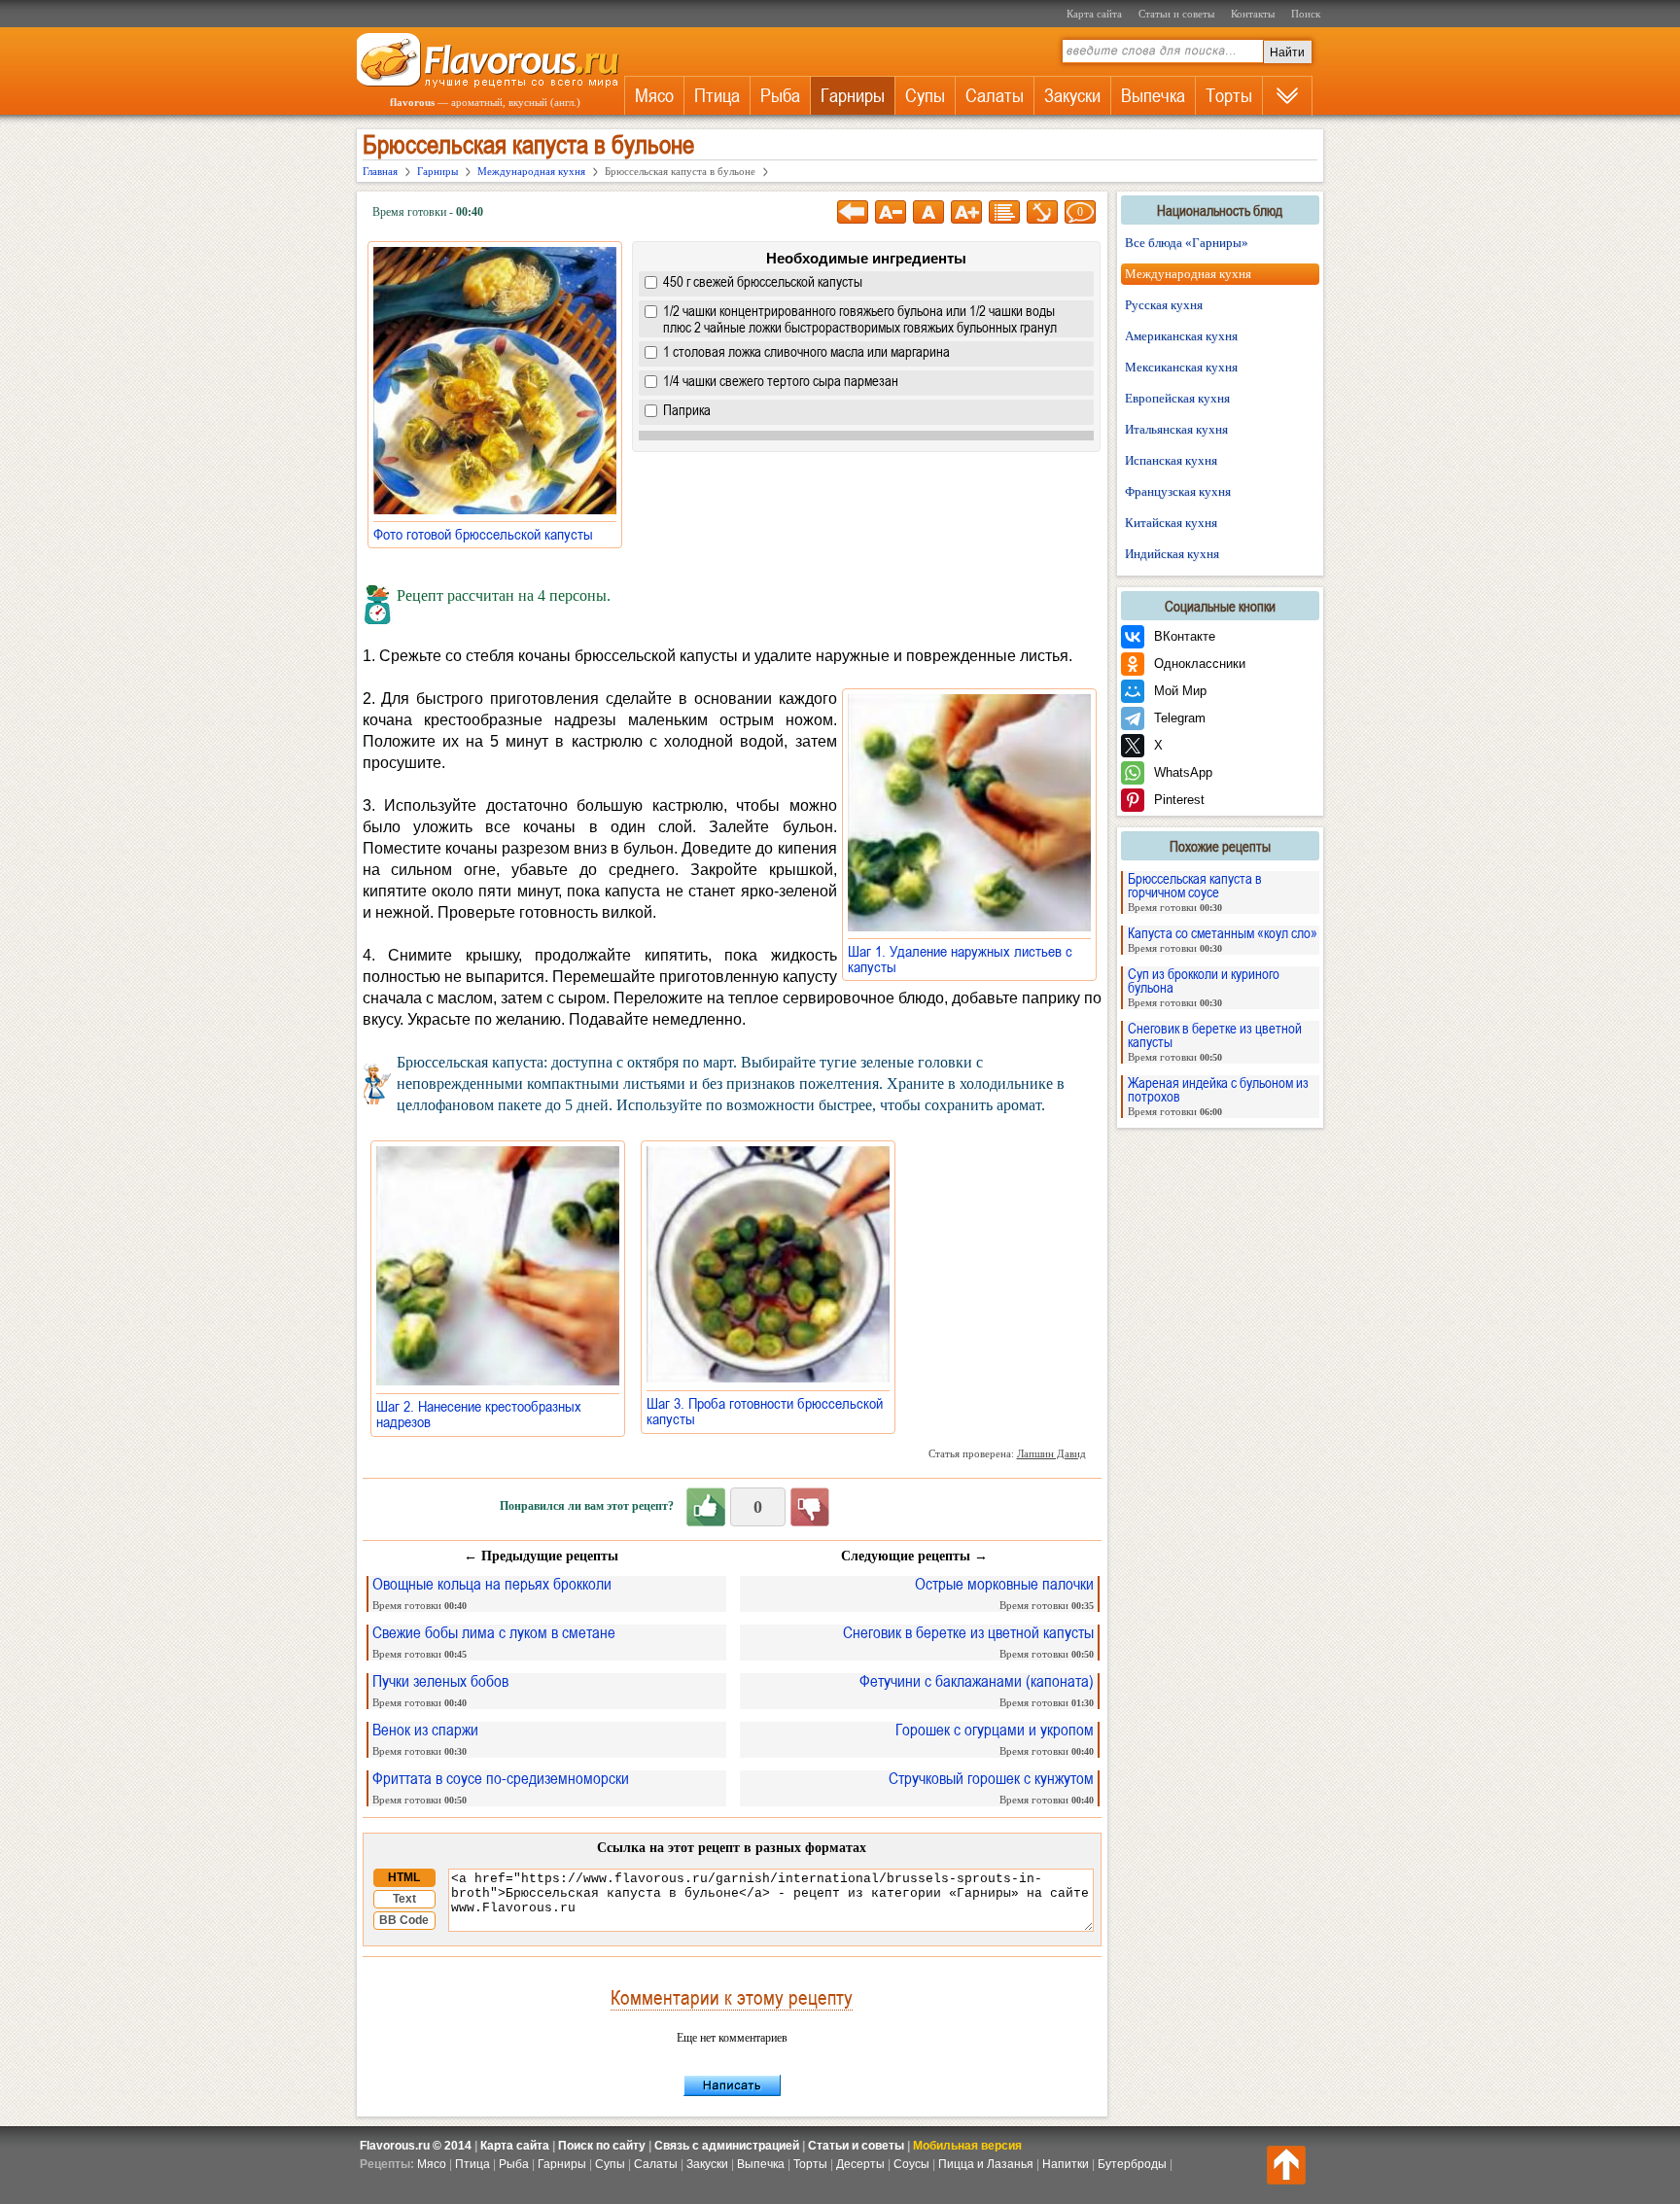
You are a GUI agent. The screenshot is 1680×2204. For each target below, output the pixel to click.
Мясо (654, 95)
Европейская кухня (1177, 398)
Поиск (1306, 14)
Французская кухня (1178, 491)
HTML (404, 1877)
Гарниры (853, 95)
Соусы (911, 2164)
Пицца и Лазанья (986, 2164)
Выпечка (1153, 95)
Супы (925, 95)
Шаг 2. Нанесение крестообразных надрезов (479, 1414)
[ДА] (706, 1507)
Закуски (1072, 95)
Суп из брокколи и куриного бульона (1204, 987)
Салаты (995, 95)
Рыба (780, 95)
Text (404, 1899)
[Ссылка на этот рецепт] (1042, 212)
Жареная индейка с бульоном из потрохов (1218, 1096)
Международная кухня (1188, 274)
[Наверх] (1286, 2165)
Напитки (1066, 2164)
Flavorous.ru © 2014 (416, 2146)
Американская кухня (1181, 336)
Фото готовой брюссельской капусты (489, 534)
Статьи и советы (1176, 14)
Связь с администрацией (727, 2146)
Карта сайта (1094, 14)
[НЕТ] (810, 1507)
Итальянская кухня (1176, 429)
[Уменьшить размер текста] (891, 212)
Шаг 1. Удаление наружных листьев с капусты (960, 959)
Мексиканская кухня (1181, 367)
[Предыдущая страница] (853, 212)
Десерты (860, 2164)
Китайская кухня (1171, 523)
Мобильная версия (967, 2146)
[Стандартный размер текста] (928, 212)
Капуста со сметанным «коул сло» (1223, 940)
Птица (717, 95)
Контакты (1253, 14)
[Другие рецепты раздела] (1004, 212)
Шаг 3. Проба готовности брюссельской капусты (765, 1411)
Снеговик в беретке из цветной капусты (1215, 1042)
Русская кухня (1164, 305)
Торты (1229, 95)
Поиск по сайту (602, 2146)
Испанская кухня (1171, 460)
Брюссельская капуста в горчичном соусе (1195, 892)
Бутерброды (1132, 2164)
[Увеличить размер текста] (966, 212)
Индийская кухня (1172, 554)
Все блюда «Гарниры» (1187, 243)
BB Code (404, 1920)
